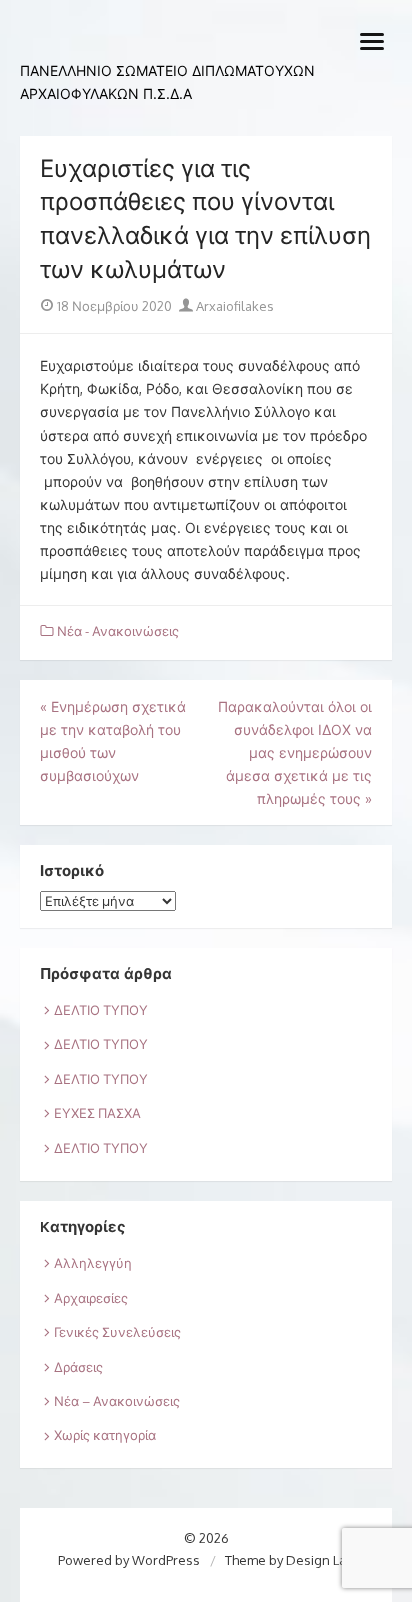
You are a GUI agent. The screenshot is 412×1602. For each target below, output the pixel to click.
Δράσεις (78, 1367)
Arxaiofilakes (233, 306)
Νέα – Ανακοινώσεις (117, 1401)
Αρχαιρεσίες (91, 1298)
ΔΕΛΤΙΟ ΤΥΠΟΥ (101, 1010)
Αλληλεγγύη (93, 1263)
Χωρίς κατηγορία (105, 1435)
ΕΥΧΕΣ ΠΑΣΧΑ (97, 1113)
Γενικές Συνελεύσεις (117, 1332)
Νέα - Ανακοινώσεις (118, 631)
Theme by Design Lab (289, 1560)
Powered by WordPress (129, 1560)
